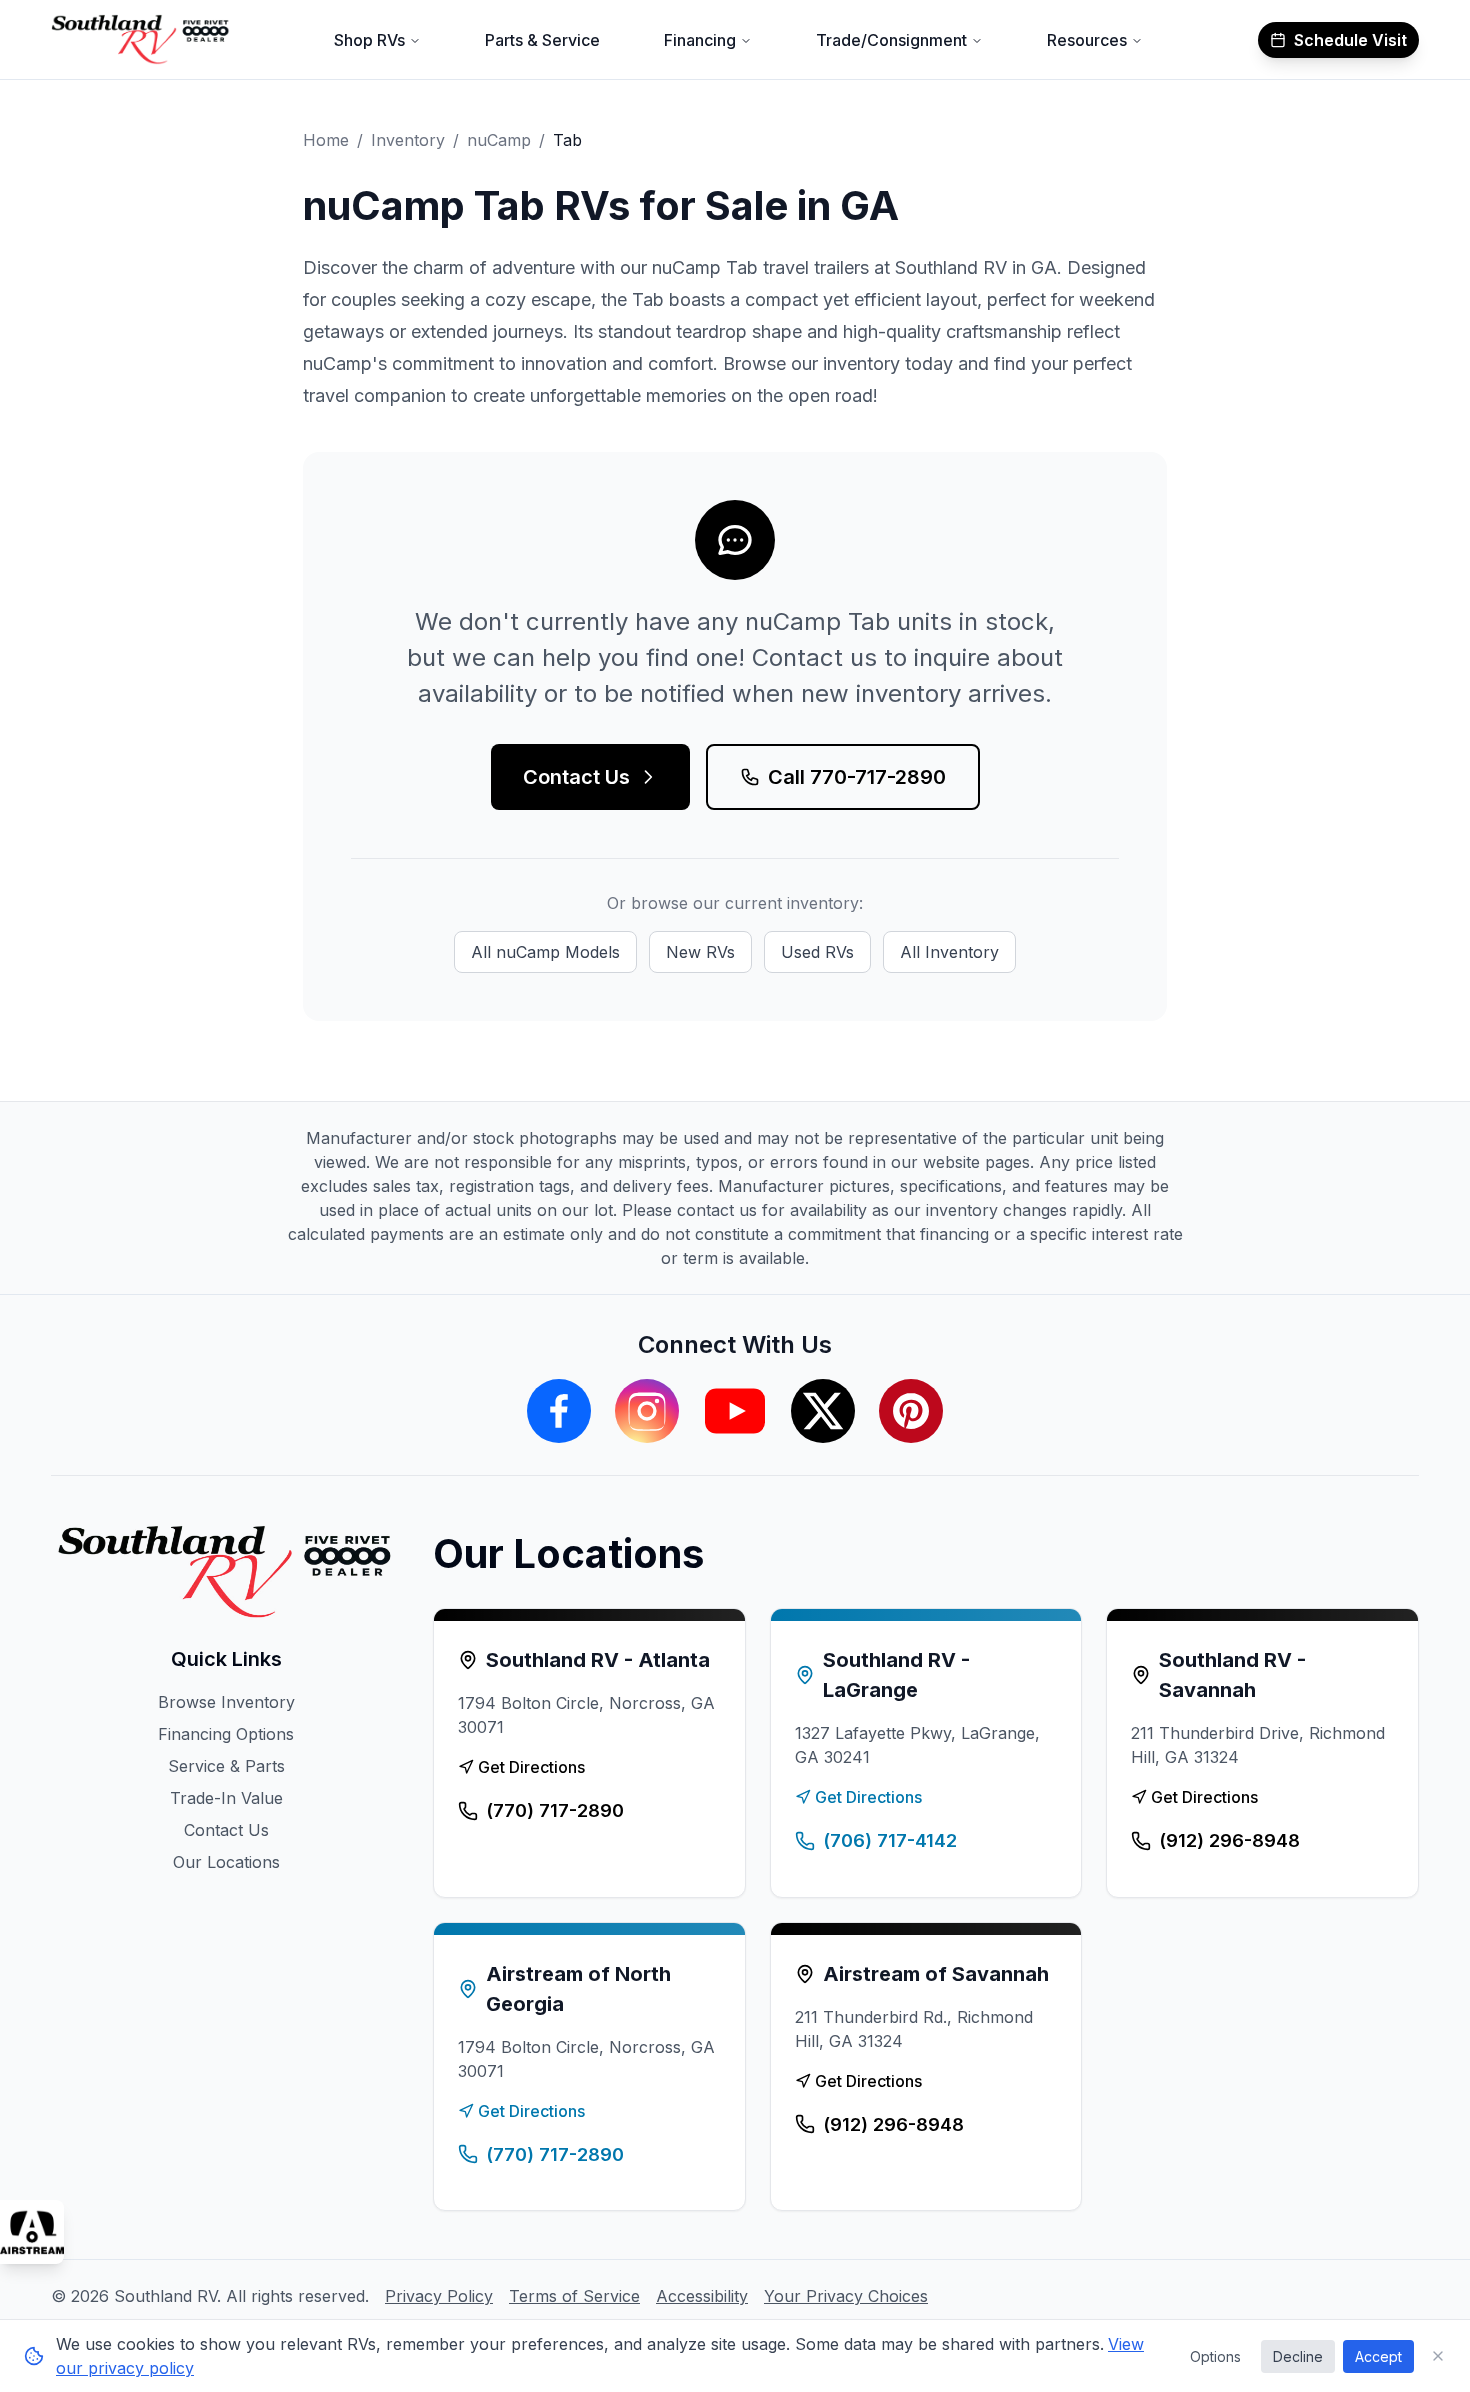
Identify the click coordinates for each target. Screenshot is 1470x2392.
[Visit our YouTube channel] (735, 1411)
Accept (1378, 2356)
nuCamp (499, 140)
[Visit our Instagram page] (647, 1411)
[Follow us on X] (823, 1411)
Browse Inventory (226, 1702)
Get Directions (531, 1767)
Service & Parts (226, 1766)
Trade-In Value (226, 1798)
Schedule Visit (1350, 40)
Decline (1298, 2356)
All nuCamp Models (545, 952)
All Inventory (949, 952)
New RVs (700, 952)
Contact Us (576, 777)
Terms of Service (574, 2296)
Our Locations (226, 1862)
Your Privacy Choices (846, 2296)
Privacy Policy (439, 2296)
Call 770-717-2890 (857, 777)
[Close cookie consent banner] (1438, 2356)
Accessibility (702, 2296)
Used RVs (817, 952)
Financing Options (226, 1734)
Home (326, 140)
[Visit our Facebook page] (559, 1411)
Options (1215, 2356)
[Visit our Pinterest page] (911, 1411)
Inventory (408, 140)
